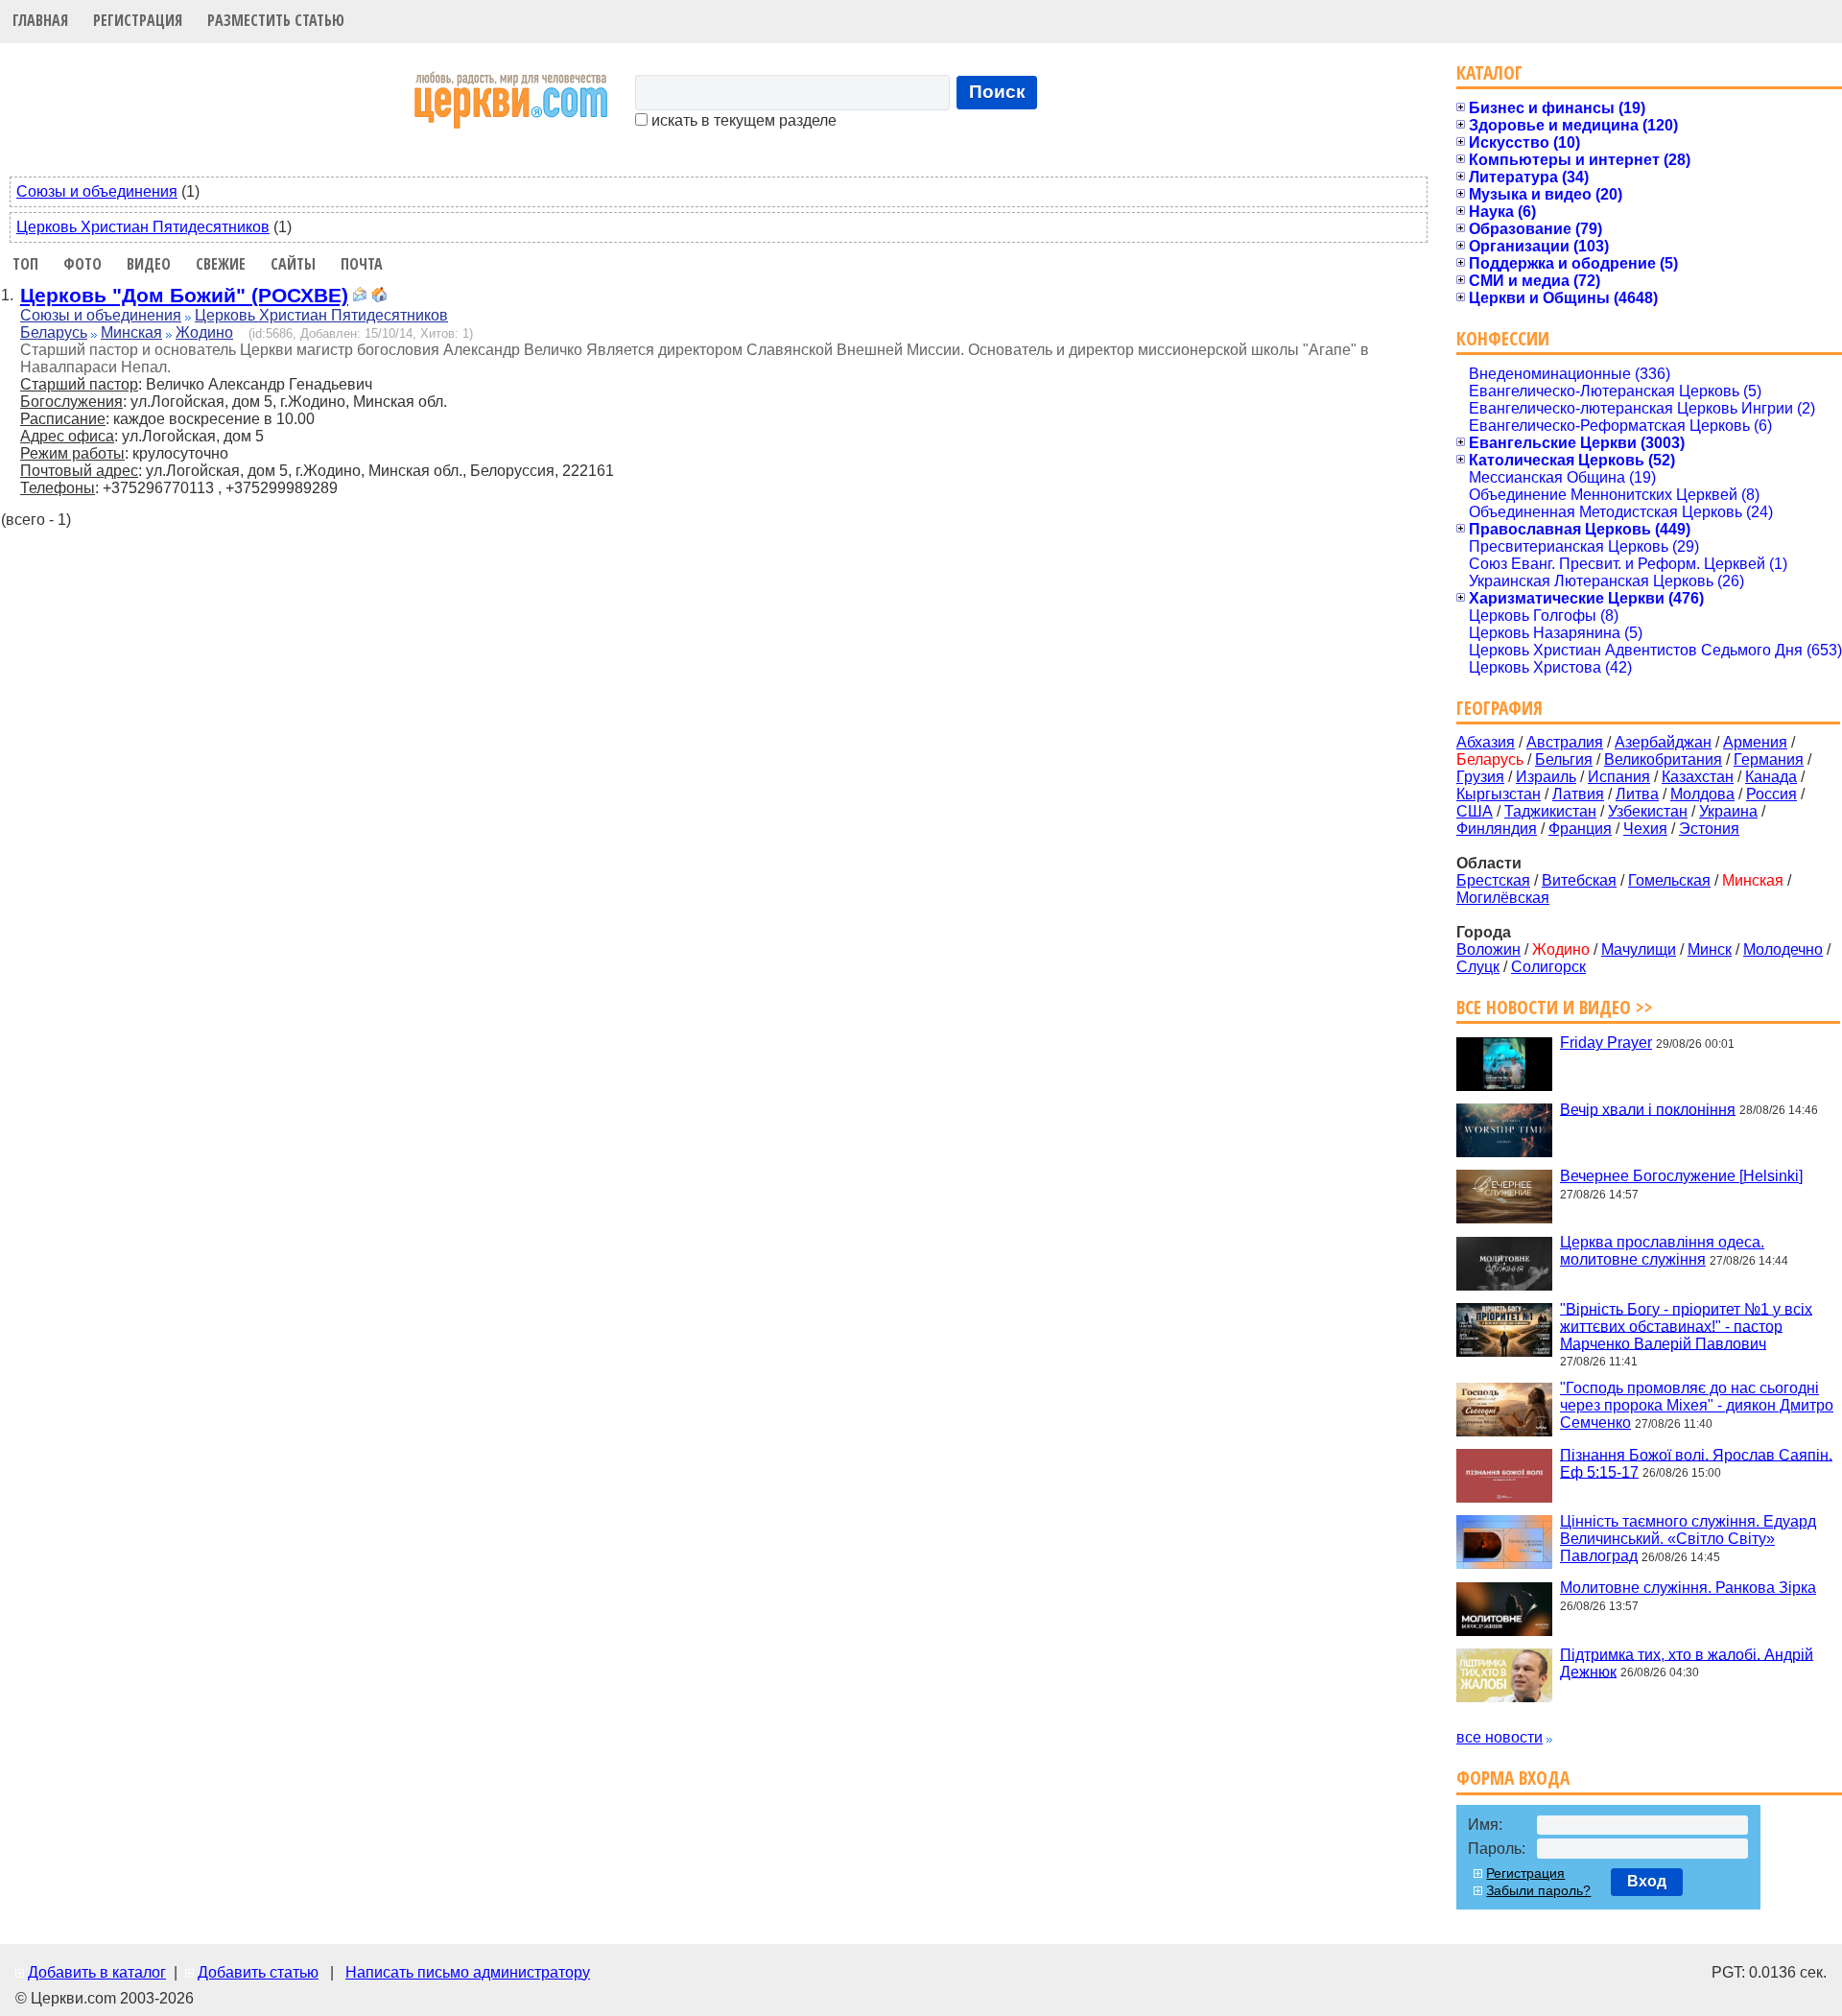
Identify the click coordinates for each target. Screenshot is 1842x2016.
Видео (149, 264)
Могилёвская (1503, 898)
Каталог (1489, 72)
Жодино (204, 332)
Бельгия (1564, 759)
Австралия (1565, 742)
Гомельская (1669, 880)
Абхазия (1486, 742)
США (1475, 811)
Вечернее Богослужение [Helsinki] (1681, 1176)
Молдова (1702, 794)
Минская (131, 332)
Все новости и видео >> (1555, 1007)
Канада (1771, 777)
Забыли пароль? (1538, 1890)
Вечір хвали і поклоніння (1648, 1109)
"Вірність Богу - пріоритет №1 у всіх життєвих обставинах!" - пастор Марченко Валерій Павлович (1686, 1326)
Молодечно (1783, 949)
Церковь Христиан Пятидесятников (143, 227)
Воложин (1488, 949)
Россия (1771, 794)
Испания (1619, 777)
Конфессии (1503, 338)
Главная (40, 20)
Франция (1580, 829)
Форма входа (1513, 1778)
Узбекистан (1648, 811)
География (1500, 708)
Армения (1755, 742)
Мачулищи (1639, 949)
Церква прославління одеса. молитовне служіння (1662, 1251)
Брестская (1493, 880)
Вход (1647, 1881)
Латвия (1578, 794)
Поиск (997, 92)
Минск (1710, 949)
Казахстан (1698, 777)
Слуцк (1478, 967)
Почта (362, 264)
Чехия (1645, 829)
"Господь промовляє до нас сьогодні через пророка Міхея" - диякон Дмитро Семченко (1697, 1405)
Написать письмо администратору (468, 1972)
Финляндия (1497, 829)
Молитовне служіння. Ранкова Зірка (1688, 1588)
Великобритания (1663, 759)
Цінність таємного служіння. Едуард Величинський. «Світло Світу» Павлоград (1688, 1539)
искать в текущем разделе (742, 120)
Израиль (1546, 777)
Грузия (1480, 777)
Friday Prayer (1606, 1043)
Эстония (1709, 829)
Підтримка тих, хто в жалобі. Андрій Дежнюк (1687, 1662)
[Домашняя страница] (379, 297)
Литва (1637, 794)
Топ (25, 264)
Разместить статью (276, 20)
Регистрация (138, 20)
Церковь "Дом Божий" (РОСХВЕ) (184, 295)
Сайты (293, 264)
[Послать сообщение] (360, 297)
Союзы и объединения (97, 191)
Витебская (1579, 880)
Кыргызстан (1499, 794)
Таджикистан (1550, 811)
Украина (1728, 811)
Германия (1769, 759)
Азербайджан (1663, 742)
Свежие (221, 264)
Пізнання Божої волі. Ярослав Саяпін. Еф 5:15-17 (1696, 1463)
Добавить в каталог (97, 1972)
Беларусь (54, 332)
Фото (83, 264)
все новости (1500, 1737)
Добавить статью (258, 1972)
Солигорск (1548, 967)
